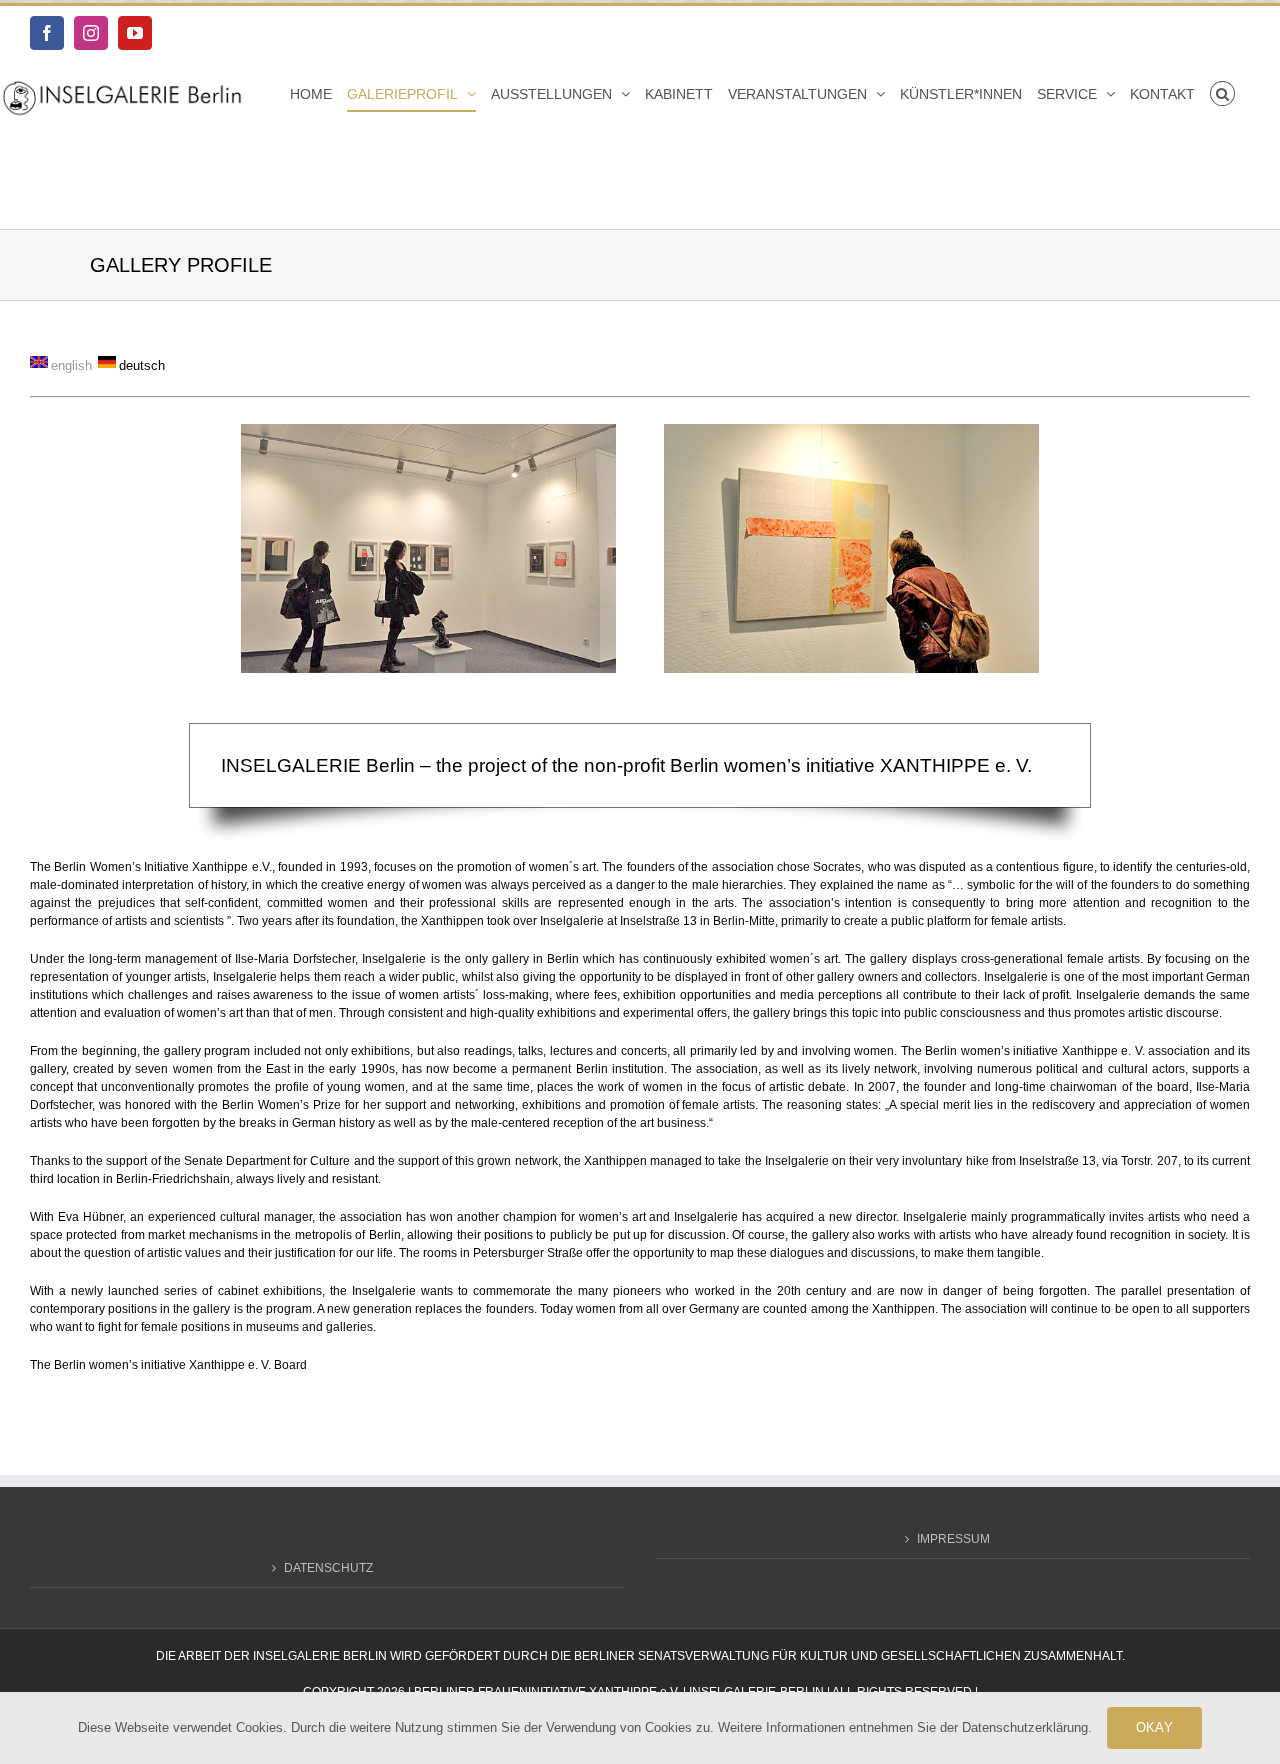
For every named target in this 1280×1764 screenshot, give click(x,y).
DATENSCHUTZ (328, 1568)
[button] (1222, 93)
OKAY (1154, 1727)
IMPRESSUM (953, 1539)
